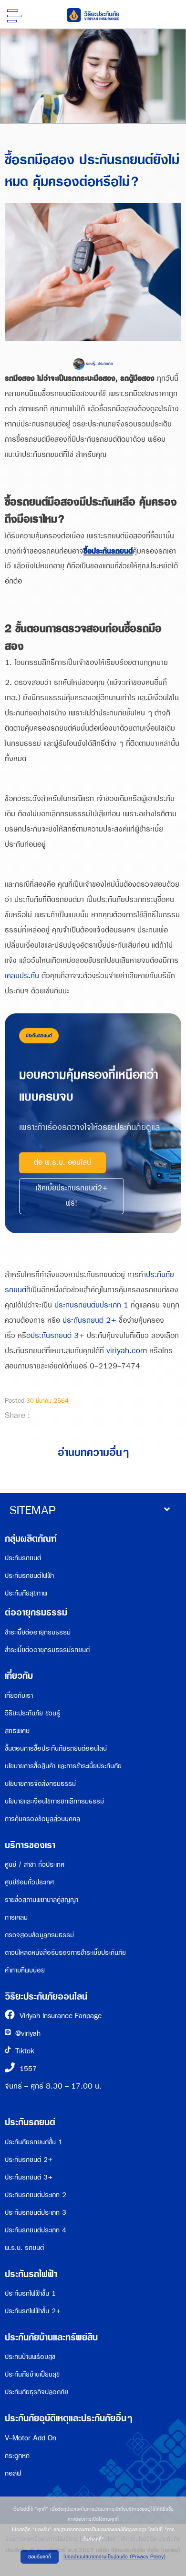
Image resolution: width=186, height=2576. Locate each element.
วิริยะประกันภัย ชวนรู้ (32, 1713)
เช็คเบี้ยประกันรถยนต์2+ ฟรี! (72, 1196)
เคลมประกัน (22, 976)
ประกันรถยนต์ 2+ (89, 1321)
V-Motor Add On (31, 2438)
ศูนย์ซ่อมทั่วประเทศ (29, 1882)
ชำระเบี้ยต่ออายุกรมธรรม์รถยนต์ (47, 1650)
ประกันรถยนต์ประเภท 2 (36, 2195)
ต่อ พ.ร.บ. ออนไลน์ (62, 1163)
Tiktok (25, 2051)
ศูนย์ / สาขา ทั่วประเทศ (35, 1865)
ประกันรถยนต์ (23, 1558)
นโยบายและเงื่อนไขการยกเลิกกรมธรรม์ (54, 1801)
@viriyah (28, 2034)
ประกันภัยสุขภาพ (26, 1593)
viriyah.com (127, 1351)
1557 (28, 2069)
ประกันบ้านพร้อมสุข (30, 2357)
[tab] (93, 1511)
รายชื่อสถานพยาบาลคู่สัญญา (41, 1900)
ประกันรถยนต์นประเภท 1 (91, 1305)
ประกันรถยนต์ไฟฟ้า (29, 1576)
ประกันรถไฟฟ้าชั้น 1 (30, 2294)
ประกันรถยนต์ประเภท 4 (36, 2230)
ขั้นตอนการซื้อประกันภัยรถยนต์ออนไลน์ (56, 1749)
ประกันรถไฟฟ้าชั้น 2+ (33, 2311)
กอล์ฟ (13, 2473)
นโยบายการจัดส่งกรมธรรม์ (40, 1784)
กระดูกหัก (17, 2456)
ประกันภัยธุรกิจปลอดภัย (36, 2392)
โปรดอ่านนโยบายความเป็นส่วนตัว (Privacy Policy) (114, 2557)
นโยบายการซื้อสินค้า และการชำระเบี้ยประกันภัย (63, 1766)
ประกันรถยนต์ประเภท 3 (36, 2213)
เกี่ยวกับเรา (19, 1696)
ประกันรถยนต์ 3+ (57, 1336)
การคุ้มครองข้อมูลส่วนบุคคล (42, 1819)
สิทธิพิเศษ (17, 1731)
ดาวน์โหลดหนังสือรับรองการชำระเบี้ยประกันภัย (65, 1953)
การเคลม (16, 1917)
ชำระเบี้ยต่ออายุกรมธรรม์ (38, 1632)
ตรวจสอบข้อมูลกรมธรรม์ (39, 1935)
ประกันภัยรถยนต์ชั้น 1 (34, 2142)
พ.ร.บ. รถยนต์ (24, 2248)
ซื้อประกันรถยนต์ (108, 551)
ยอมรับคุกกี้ (40, 2557)
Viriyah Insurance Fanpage (61, 2016)
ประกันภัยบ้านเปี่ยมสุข (32, 2374)
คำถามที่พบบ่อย (25, 1970)
